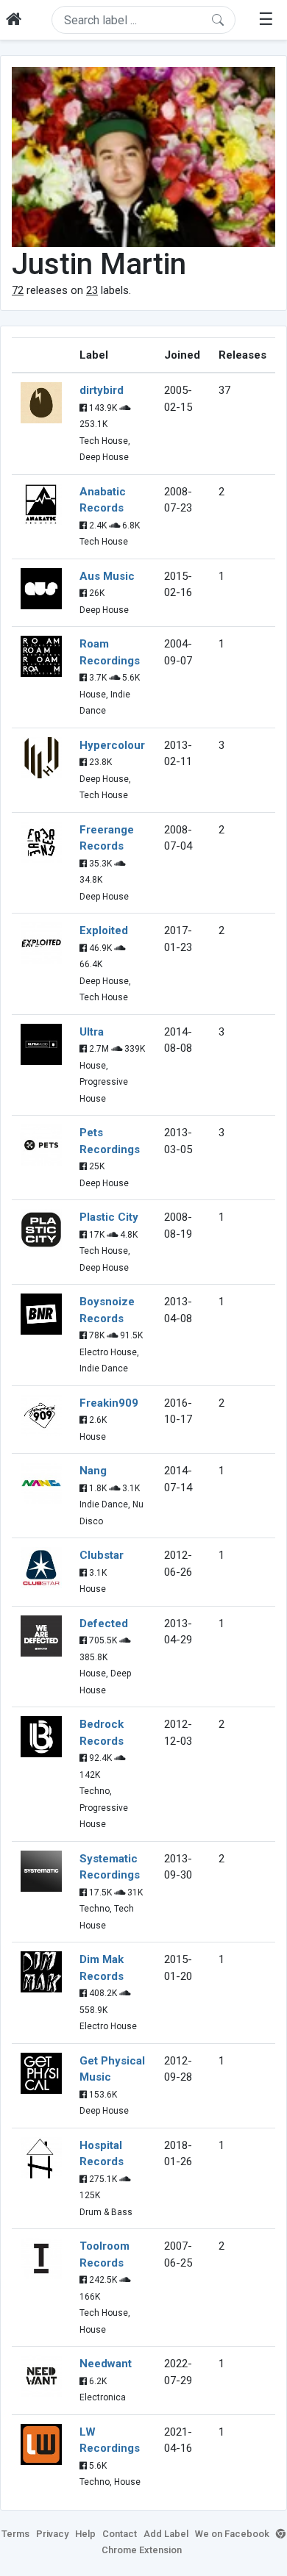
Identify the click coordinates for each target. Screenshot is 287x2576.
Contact (120, 2534)
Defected (104, 1624)
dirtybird (102, 390)
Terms (15, 2534)
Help (85, 2534)
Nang (93, 1471)
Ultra (92, 1032)
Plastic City (109, 1217)
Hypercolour (112, 745)
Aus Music (107, 576)
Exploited (104, 930)
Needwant (106, 2364)
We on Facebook (232, 2534)
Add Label (166, 2534)
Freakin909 (109, 1403)
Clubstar (102, 1555)
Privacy (52, 2534)
